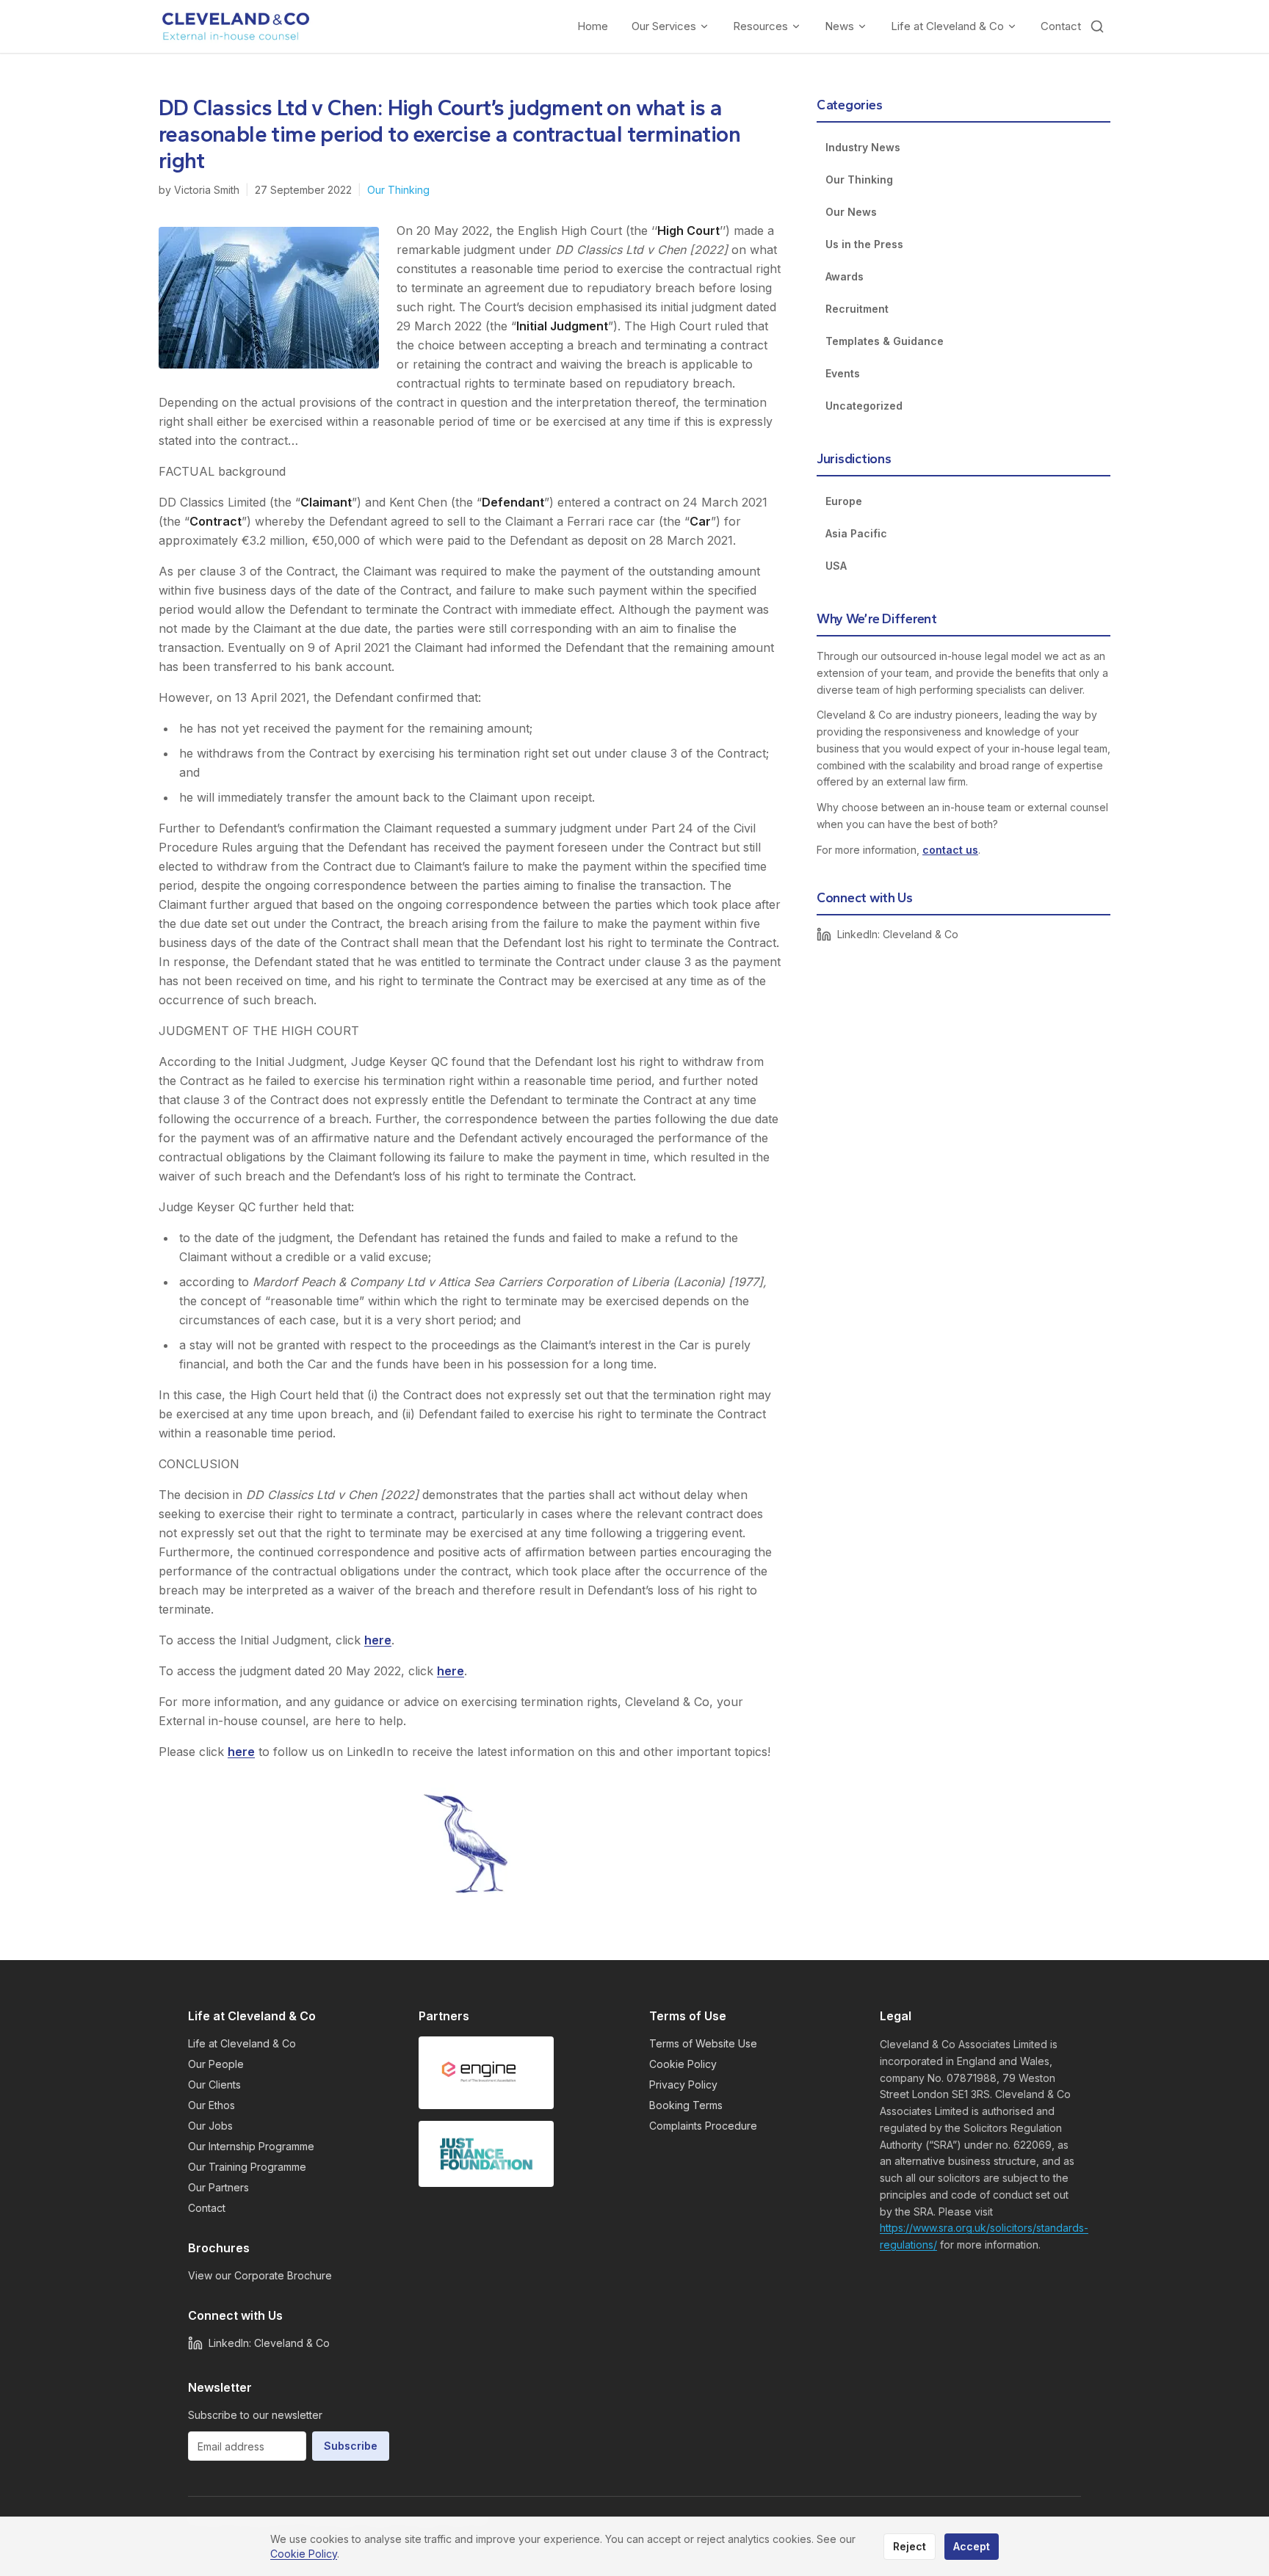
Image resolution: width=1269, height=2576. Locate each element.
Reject (910, 2546)
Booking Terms (686, 2105)
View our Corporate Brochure (260, 2275)
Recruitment (857, 309)
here (378, 1640)
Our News (851, 212)
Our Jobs (210, 2126)
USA (836, 566)
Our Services (664, 26)
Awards (845, 276)
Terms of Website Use (703, 2043)
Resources (760, 26)
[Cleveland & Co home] (236, 26)
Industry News (863, 147)
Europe (844, 501)
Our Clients (214, 2085)
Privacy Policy (683, 2085)
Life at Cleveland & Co (947, 26)
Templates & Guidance (885, 341)
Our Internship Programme (251, 2146)
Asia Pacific (856, 533)
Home (593, 26)
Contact (1061, 26)
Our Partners (218, 2187)
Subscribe (351, 2446)
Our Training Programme (247, 2167)
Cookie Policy (683, 2064)
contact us (950, 850)
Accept (972, 2546)
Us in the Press (864, 244)
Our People (216, 2064)
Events (843, 373)
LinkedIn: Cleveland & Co (898, 934)
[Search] (1097, 26)
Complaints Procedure (703, 2126)
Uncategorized (864, 406)
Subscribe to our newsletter (255, 2415)
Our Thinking (398, 190)
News (839, 26)
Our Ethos (211, 2105)
